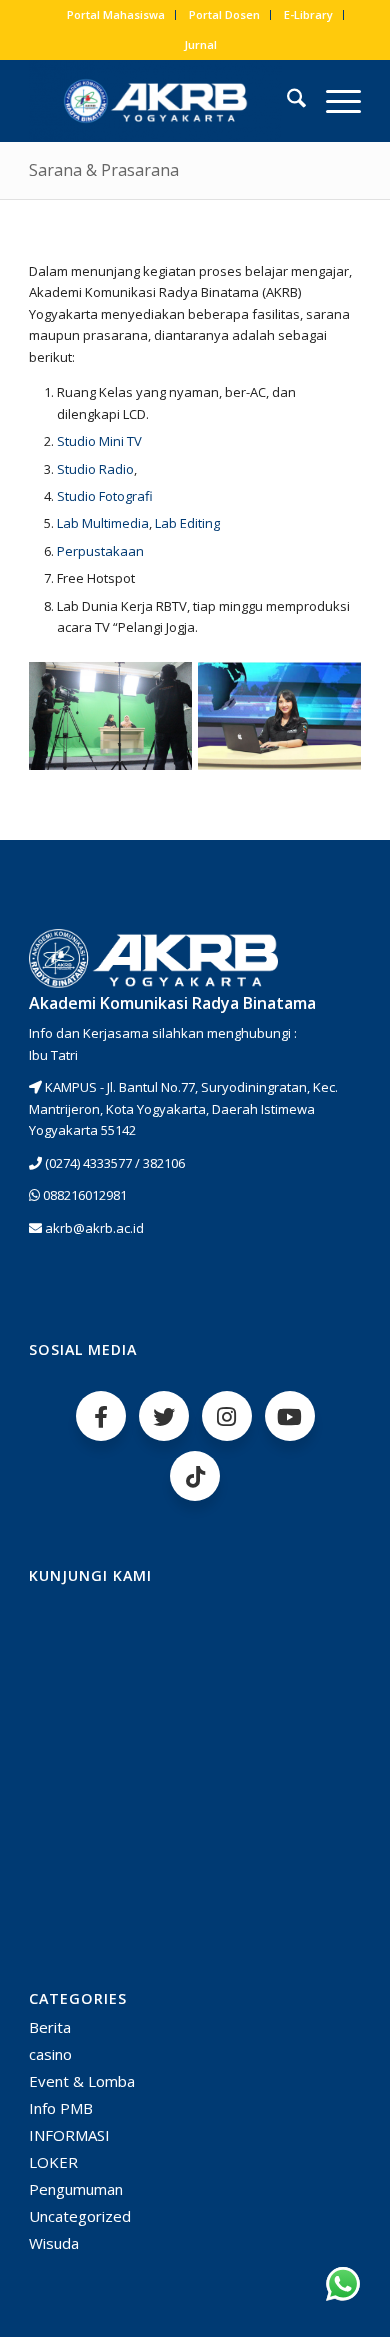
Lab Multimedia (103, 523)
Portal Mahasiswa (116, 14)
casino (50, 2054)
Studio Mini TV (99, 441)
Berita (50, 2027)
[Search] (286, 101)
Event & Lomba (82, 2081)
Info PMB (61, 2108)
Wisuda (54, 2243)
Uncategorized (80, 2216)
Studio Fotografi (105, 496)
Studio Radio (95, 469)
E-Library (308, 14)
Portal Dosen (224, 14)
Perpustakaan (100, 551)
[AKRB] (161, 101)
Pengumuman (76, 2189)
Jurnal (200, 44)
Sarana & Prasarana (104, 170)
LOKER (53, 2162)
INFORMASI (69, 2135)
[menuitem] (116, 15)
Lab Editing (187, 523)
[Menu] (333, 101)
